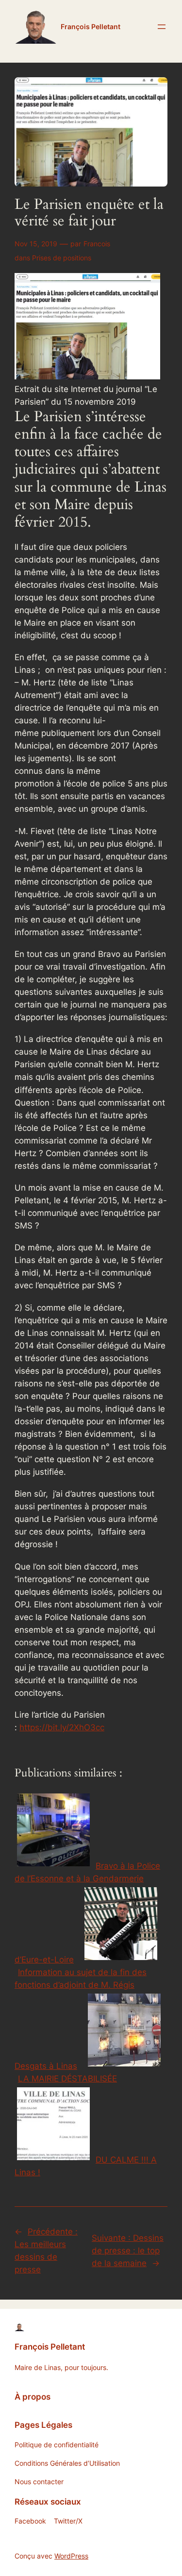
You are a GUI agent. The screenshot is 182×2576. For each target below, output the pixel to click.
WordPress (71, 2556)
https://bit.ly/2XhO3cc (62, 1727)
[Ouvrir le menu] (162, 27)
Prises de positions (62, 258)
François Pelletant (91, 26)
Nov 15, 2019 (36, 244)
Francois (97, 244)
